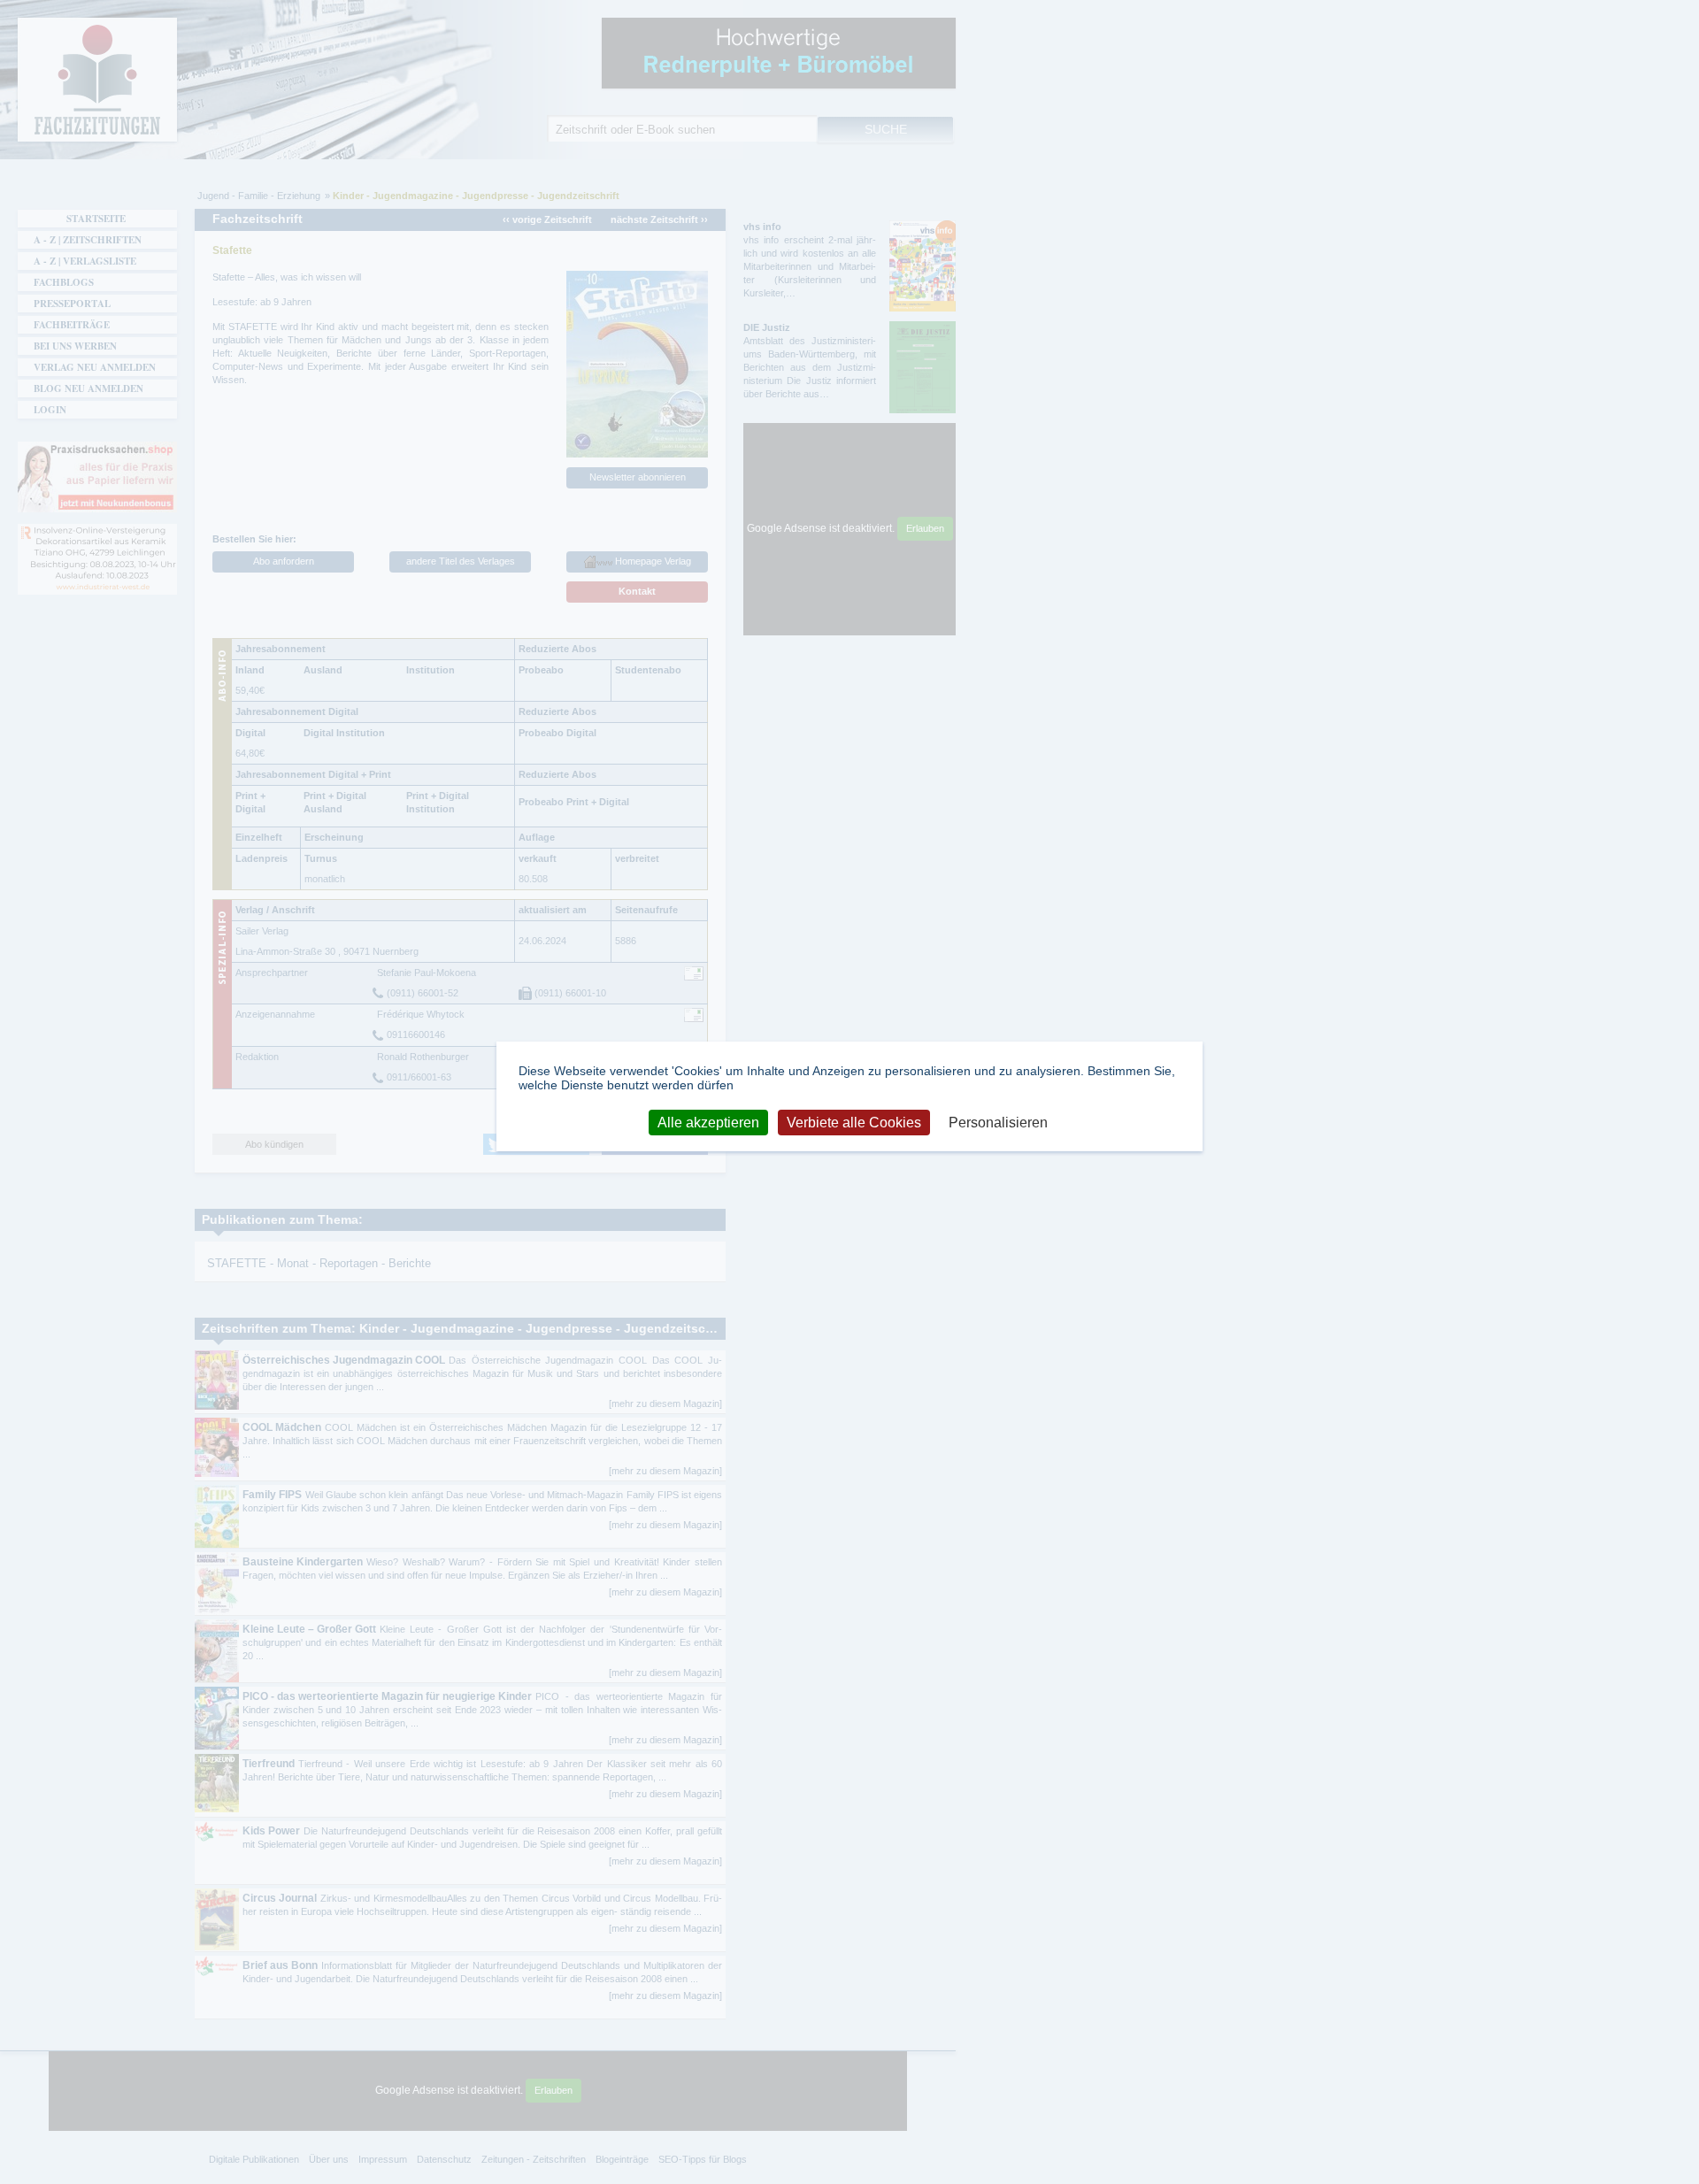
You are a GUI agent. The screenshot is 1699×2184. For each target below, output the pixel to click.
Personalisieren (998, 1123)
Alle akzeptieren (708, 1123)
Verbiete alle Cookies (854, 1123)
